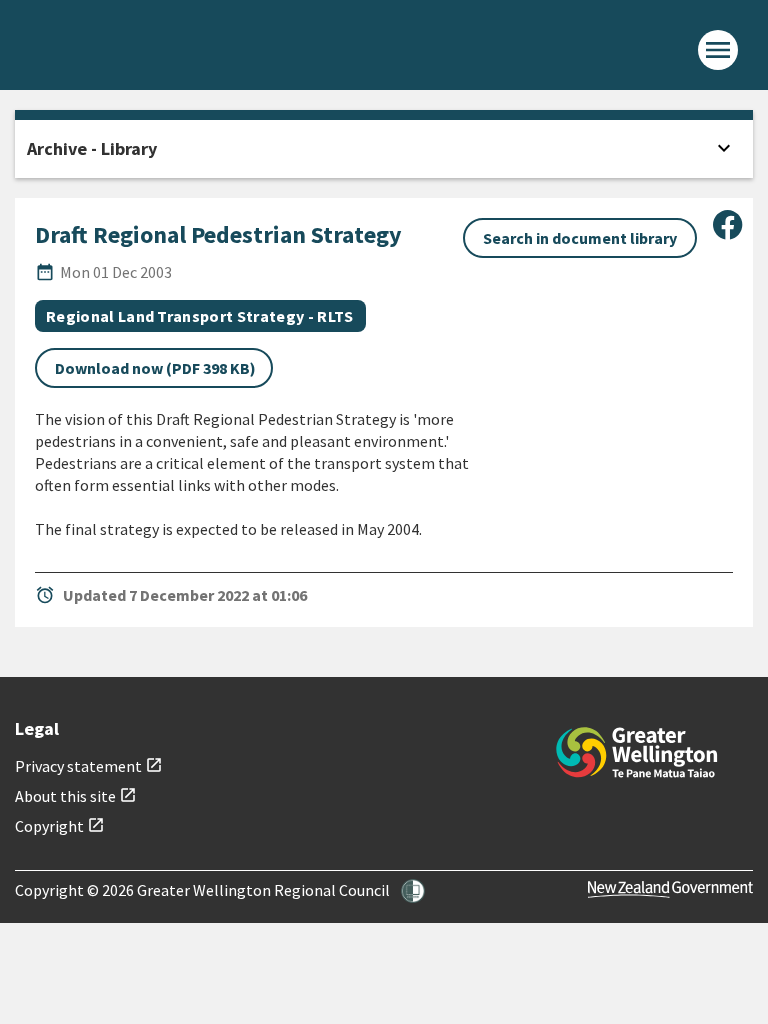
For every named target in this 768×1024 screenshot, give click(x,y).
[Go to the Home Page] (637, 752)
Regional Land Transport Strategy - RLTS (199, 316)
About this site (76, 796)
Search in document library (580, 238)
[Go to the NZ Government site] (670, 889)
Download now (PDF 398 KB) (155, 368)
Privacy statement (89, 766)
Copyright (60, 826)
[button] (413, 891)
